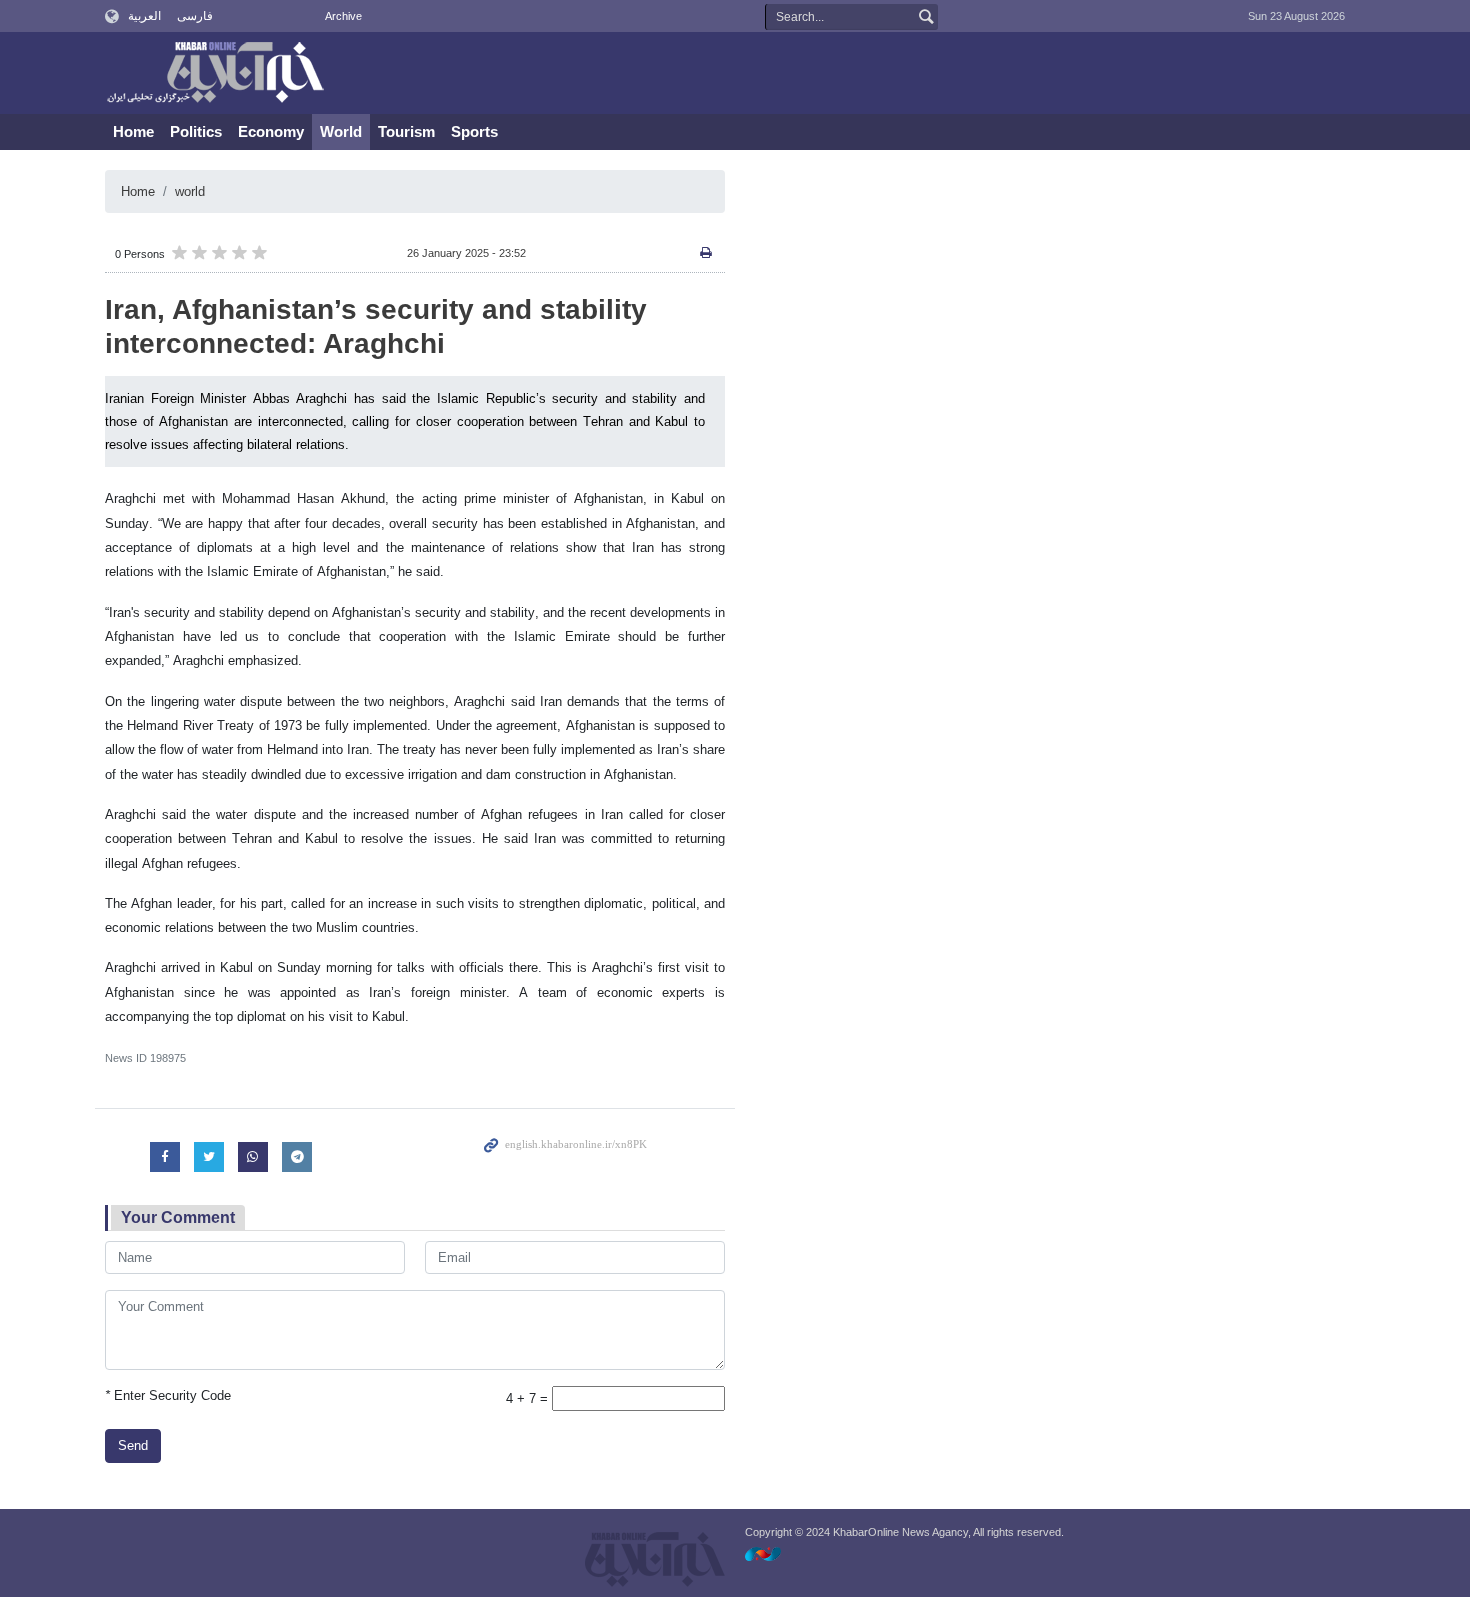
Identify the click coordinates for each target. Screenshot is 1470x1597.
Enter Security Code (168, 1395)
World (341, 131)
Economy (271, 131)
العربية (144, 16)
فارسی (195, 16)
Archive (343, 16)
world (190, 191)
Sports (474, 131)
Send (133, 1445)
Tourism (406, 131)
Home (133, 131)
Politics (196, 131)
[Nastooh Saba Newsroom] (773, 1553)
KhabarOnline (215, 74)
